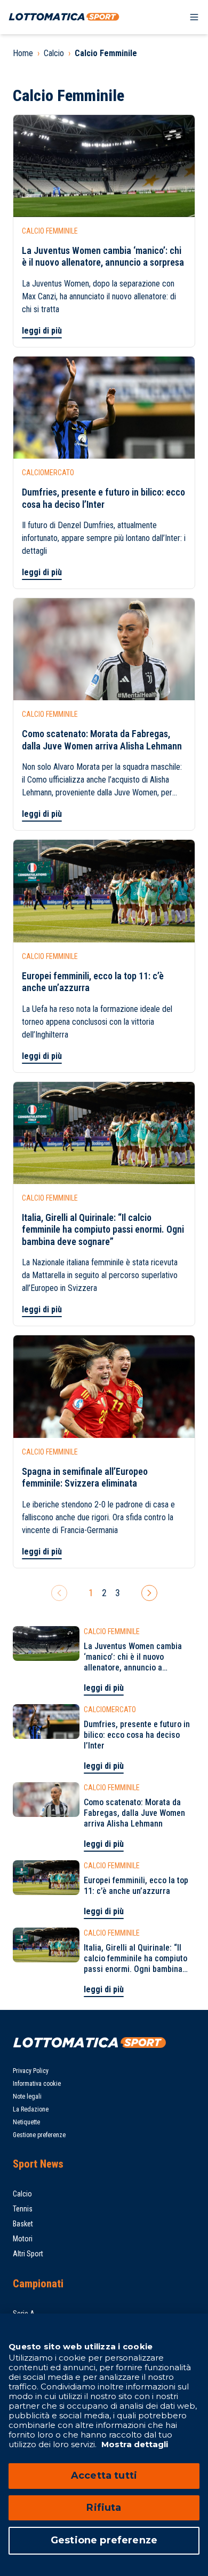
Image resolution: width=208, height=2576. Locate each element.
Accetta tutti (104, 2476)
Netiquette (26, 2122)
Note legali (27, 2097)
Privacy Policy (31, 2071)
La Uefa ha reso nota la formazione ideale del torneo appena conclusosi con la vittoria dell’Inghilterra (97, 1022)
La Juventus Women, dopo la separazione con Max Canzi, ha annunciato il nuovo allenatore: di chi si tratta (99, 296)
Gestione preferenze (39, 2135)
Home (23, 53)
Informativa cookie (37, 2084)
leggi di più (42, 331)
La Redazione (31, 2109)
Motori (23, 2239)
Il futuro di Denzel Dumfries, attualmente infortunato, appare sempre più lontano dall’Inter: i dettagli (104, 538)
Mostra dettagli (134, 2444)
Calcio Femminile (106, 53)
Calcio (54, 53)
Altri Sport (28, 2254)
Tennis (23, 2209)
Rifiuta (104, 2508)
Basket (23, 2224)
